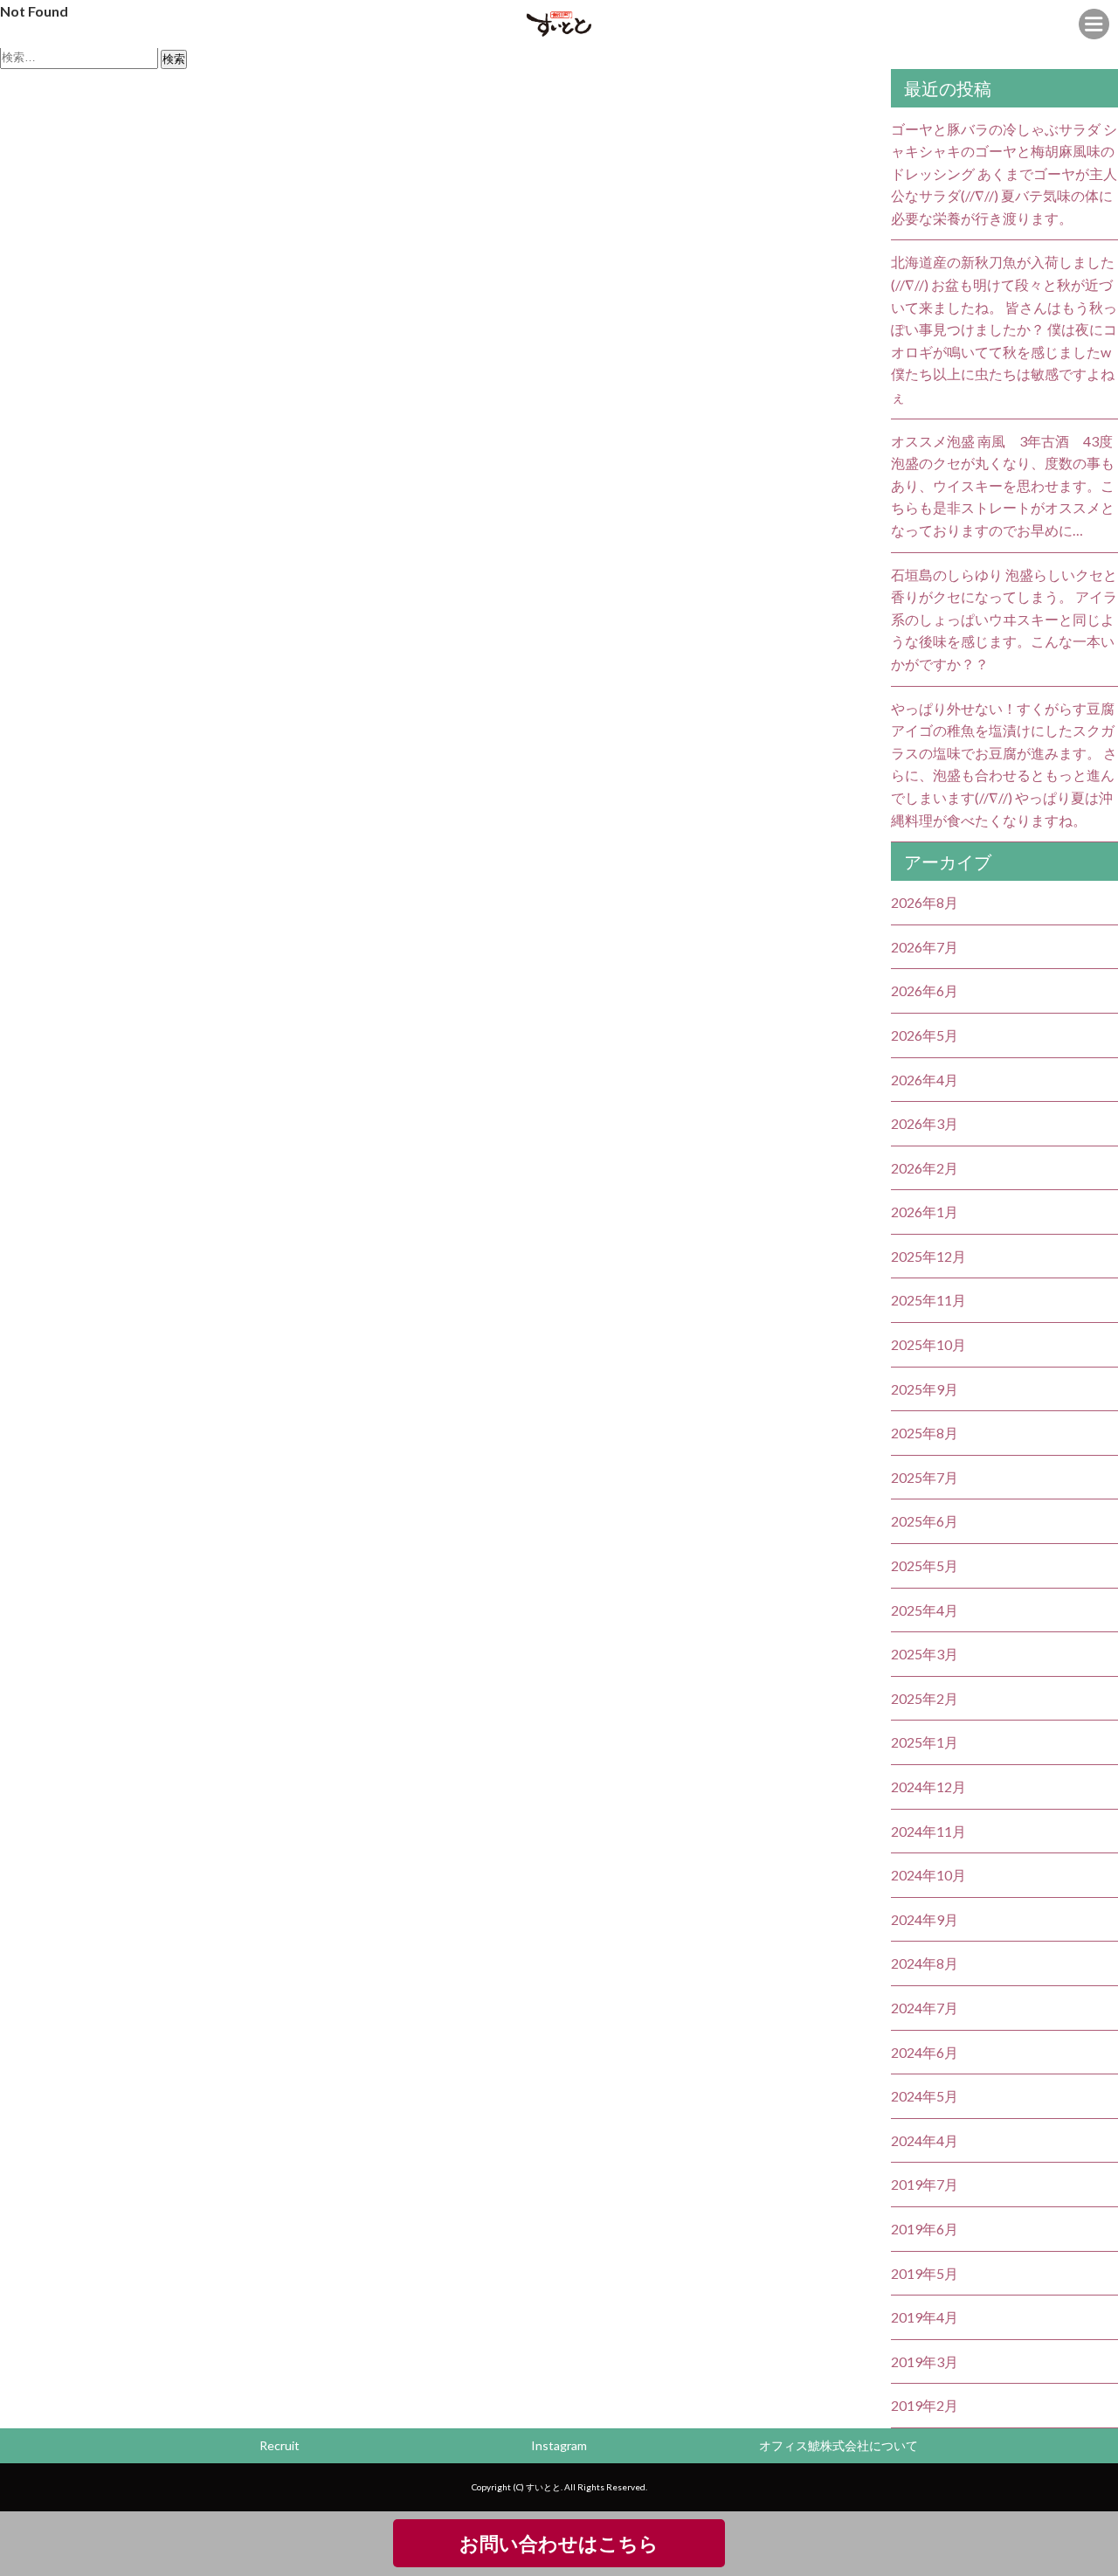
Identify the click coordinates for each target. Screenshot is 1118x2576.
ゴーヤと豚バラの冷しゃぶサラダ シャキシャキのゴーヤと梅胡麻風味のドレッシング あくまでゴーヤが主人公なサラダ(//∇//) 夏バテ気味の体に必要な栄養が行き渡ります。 (1004, 173)
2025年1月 (925, 1742)
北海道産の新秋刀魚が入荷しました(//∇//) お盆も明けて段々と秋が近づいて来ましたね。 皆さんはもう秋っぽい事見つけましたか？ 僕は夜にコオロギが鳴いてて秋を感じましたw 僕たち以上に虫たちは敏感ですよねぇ (1004, 329)
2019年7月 (925, 2184)
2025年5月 (925, 1565)
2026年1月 (925, 1212)
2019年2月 (925, 2405)
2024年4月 (925, 2140)
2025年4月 (925, 1610)
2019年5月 (925, 2273)
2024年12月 (928, 1787)
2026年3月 (925, 1123)
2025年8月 (925, 1433)
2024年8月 (925, 1963)
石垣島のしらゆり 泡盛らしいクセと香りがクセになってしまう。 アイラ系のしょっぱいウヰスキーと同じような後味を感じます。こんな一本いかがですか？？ (1004, 619)
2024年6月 (925, 2052)
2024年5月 (925, 2096)
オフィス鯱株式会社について (838, 2445)
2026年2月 (925, 1168)
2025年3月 (925, 1654)
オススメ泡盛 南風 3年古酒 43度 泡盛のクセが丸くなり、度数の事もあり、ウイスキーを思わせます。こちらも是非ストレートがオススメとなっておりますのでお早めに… (1003, 485)
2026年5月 (925, 1035)
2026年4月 (925, 1080)
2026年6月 (925, 990)
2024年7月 (925, 2008)
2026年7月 (925, 947)
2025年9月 (925, 1389)
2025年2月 (925, 1698)
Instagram (559, 2445)
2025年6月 (925, 1521)
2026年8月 (925, 902)
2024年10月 (928, 1875)
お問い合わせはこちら (559, 2543)
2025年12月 (928, 1256)
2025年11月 (928, 1300)
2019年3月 (925, 2361)
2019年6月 (925, 2229)
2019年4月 (925, 2317)
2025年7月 (925, 1477)
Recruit (279, 2445)
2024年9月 (925, 1919)
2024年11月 (928, 1831)
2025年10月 (928, 1344)
